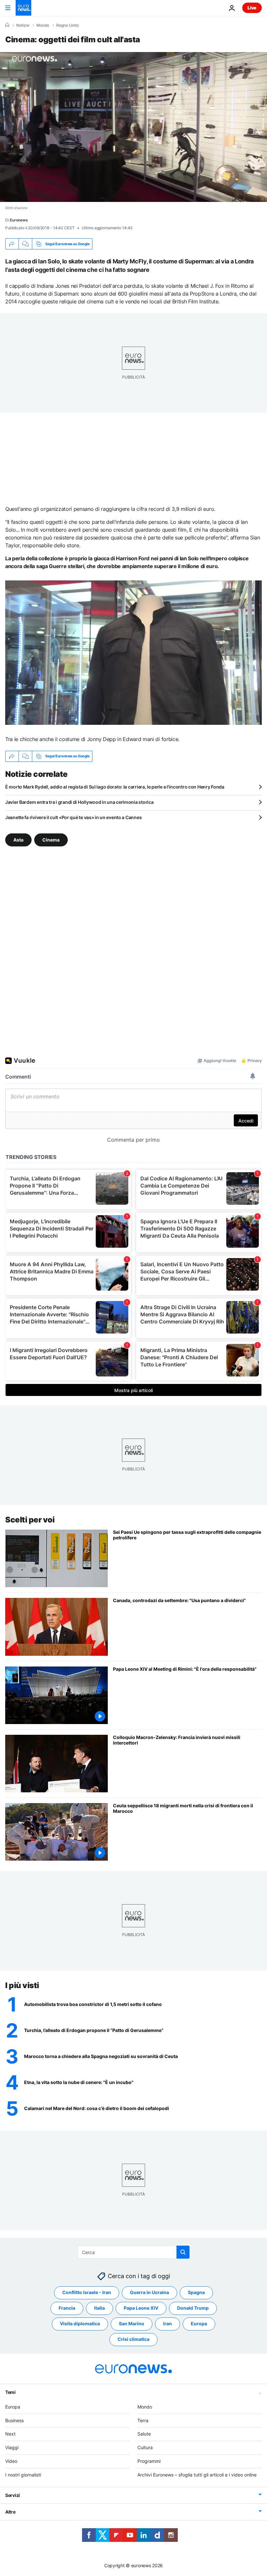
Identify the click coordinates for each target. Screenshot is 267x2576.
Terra (143, 2420)
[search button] (183, 2252)
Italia (99, 2308)
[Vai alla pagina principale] (23, 8)
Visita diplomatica (80, 2324)
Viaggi (12, 2447)
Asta (18, 839)
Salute (144, 2434)
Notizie (23, 25)
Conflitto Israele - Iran (87, 2292)
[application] (133, 127)
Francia (67, 2308)
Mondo (43, 25)
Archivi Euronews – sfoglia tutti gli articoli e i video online (197, 2475)
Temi (10, 2392)
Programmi (149, 2461)
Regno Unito (68, 25)
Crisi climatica (133, 2339)
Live (252, 8)
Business (14, 2420)
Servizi (13, 2495)
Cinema (51, 839)
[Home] (7, 25)
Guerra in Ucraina (149, 2292)
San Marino (132, 2324)
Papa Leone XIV (141, 2308)
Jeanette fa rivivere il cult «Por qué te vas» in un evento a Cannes (73, 817)
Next (10, 2434)
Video (11, 2461)
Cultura (145, 2447)
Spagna (196, 2292)
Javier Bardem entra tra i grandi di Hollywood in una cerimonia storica (79, 802)
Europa (199, 2324)
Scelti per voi (30, 1520)
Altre (10, 2511)
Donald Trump (193, 2308)
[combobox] (134, 2252)
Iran (168, 2324)
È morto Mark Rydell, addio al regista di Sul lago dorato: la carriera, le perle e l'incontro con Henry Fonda (115, 787)
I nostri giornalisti (23, 2475)
